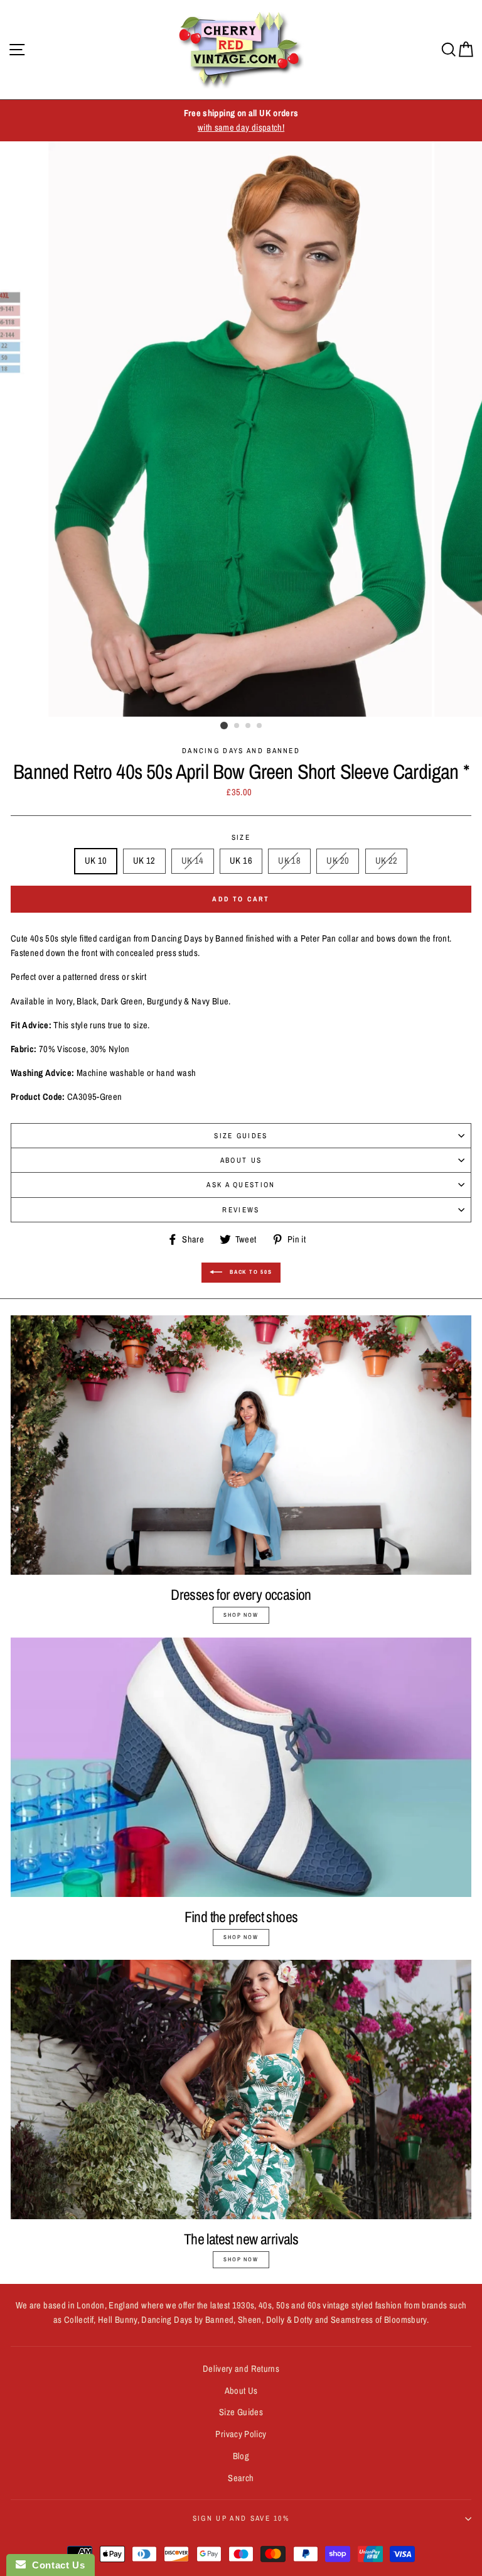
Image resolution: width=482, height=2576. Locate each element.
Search (241, 2478)
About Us (241, 1160)
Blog (241, 2456)
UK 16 (241, 861)
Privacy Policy (241, 2434)
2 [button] (237, 726)
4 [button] (260, 726)
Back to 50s (250, 1272)
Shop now (241, 1615)
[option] (241, 121)
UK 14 (193, 861)
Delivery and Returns (241, 2369)
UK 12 (144, 861)
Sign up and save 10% (241, 2518)
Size (241, 837)
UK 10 (96, 861)
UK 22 (387, 861)
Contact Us (55, 2565)
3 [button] (249, 726)
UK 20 (338, 861)
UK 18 (289, 861)
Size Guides (241, 1136)
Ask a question (241, 1185)
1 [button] (224, 726)
